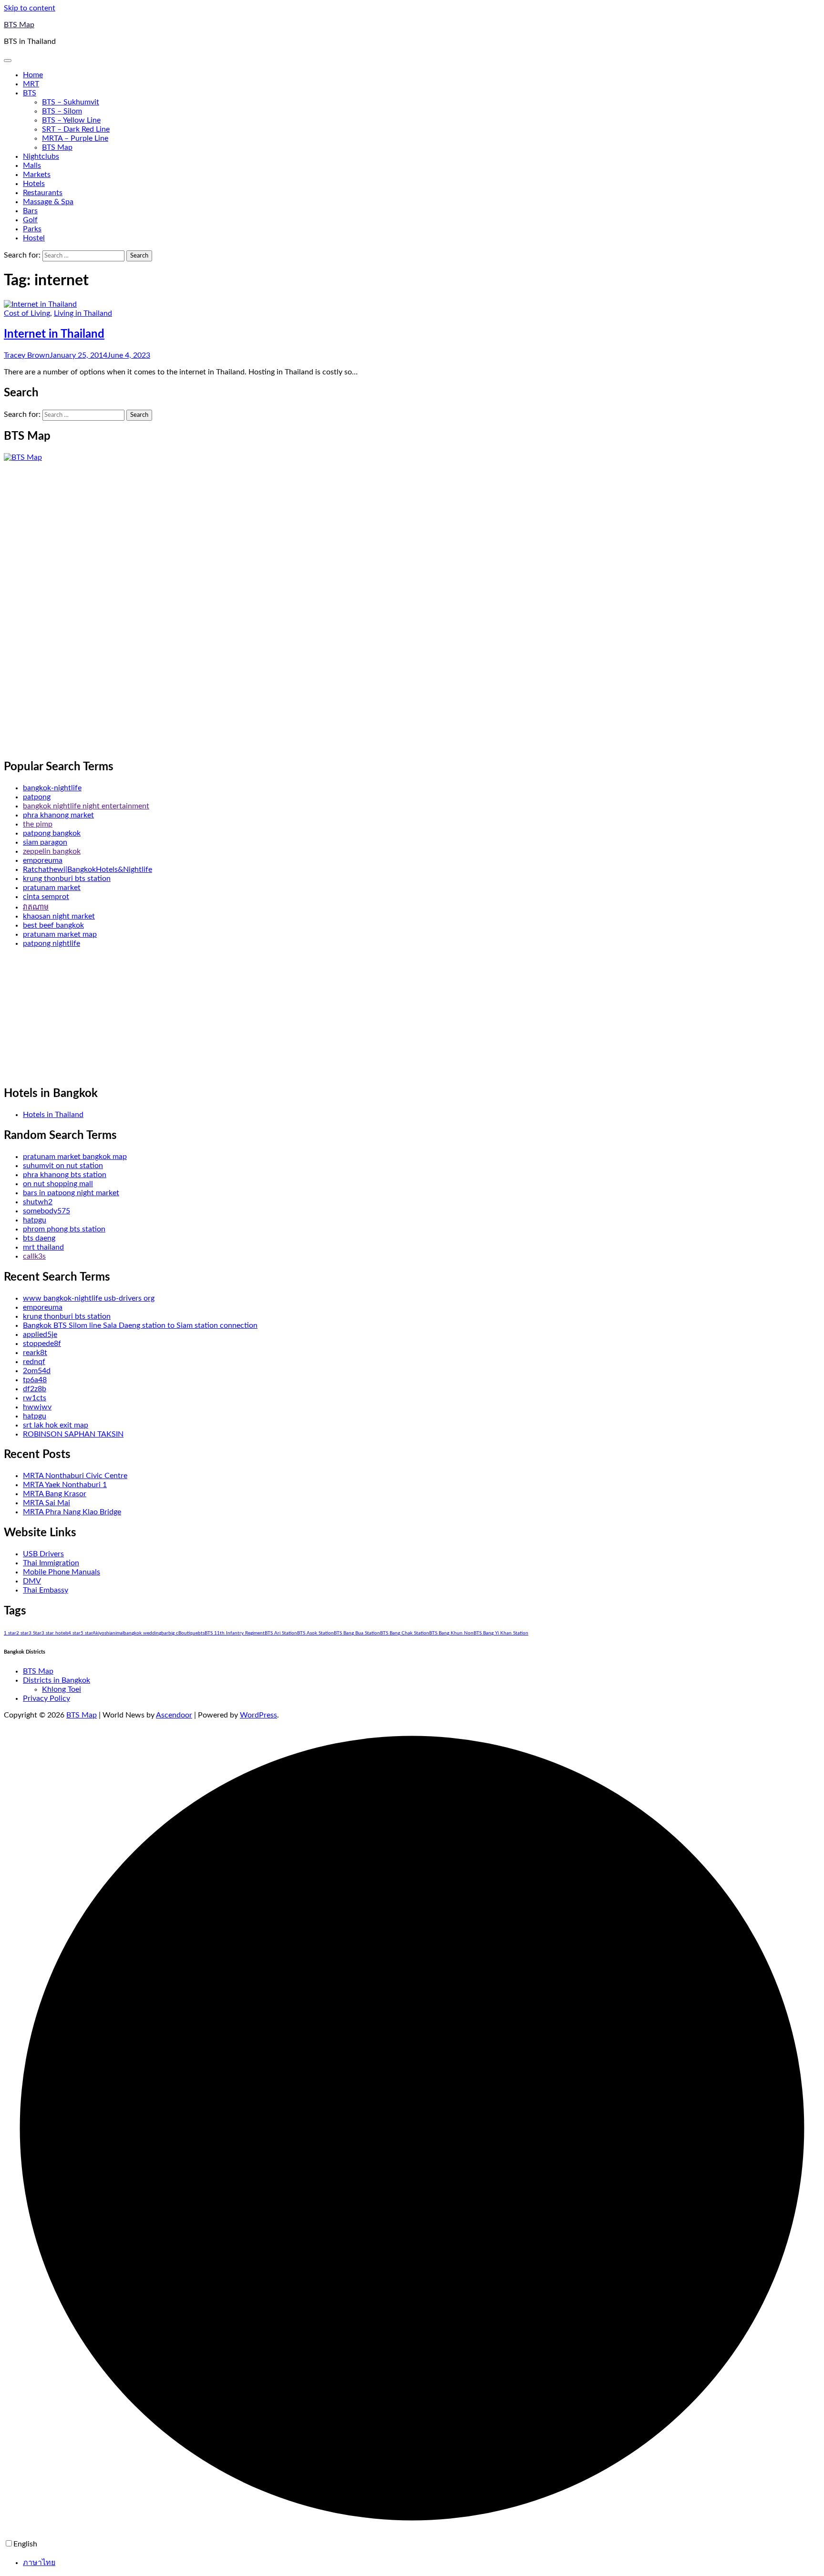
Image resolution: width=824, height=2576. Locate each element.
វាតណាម (36, 907)
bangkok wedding (142, 1633)
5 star (87, 1633)
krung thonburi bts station (67, 879)
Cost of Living (27, 313)
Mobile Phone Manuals (62, 1572)
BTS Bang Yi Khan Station (501, 1633)
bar (165, 1633)
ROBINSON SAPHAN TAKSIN (73, 1434)
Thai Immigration (51, 1563)
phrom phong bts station (64, 1229)
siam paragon (45, 842)
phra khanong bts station (65, 1175)
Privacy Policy (46, 1698)
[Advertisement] (75, 605)
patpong (37, 797)
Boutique (188, 1633)
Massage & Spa (48, 202)
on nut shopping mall (58, 1184)
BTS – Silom (62, 111)
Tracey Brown (27, 355)
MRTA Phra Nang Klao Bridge (72, 1512)
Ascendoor (174, 1715)
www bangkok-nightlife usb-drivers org (89, 1298)
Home (33, 75)
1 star (10, 1633)
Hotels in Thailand (53, 1115)
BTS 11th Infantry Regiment (235, 1633)
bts (201, 1633)
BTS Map (19, 25)
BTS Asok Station (315, 1633)
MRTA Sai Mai (46, 1503)
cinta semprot (46, 897)
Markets (37, 175)
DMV (32, 1581)
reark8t (35, 1353)
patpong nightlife (51, 943)
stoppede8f (42, 1344)
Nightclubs (41, 156)
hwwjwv (37, 1407)
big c (173, 1633)
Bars (30, 211)
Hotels (34, 184)
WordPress (258, 1715)
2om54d (37, 1371)
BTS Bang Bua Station (357, 1633)
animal (117, 1633)
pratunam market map (60, 934)
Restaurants (43, 193)
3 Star (35, 1633)
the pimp (38, 824)
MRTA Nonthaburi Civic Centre (75, 1476)
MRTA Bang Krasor (55, 1494)
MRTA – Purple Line (75, 138)
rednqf (34, 1362)
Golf (30, 220)
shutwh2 (38, 1202)
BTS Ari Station (281, 1633)
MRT (31, 84)
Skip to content (30, 8)
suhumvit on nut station (63, 1166)
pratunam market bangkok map (75, 1157)
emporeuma (43, 860)
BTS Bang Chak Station (405, 1633)
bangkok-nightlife (52, 788)
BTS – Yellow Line (71, 120)
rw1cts (35, 1398)
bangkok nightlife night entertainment (86, 806)
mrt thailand (43, 1247)
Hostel (34, 238)
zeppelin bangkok (52, 851)
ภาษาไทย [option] (39, 2563)
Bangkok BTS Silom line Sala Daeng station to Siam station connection (140, 1325)
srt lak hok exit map (56, 1425)
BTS (30, 93)
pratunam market (52, 888)
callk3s (34, 1256)
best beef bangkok (53, 925)
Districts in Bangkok (57, 1680)
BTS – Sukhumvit (71, 102)
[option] (422, 2562)
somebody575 (46, 1211)
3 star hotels (55, 1633)
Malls (32, 166)
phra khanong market (58, 815)
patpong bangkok (52, 833)
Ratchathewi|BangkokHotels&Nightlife (88, 869)
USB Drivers (43, 1554)
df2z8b (35, 1389)
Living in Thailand (83, 313)
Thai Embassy (46, 1590)
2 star (22, 1633)
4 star (74, 1633)
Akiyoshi (101, 1633)
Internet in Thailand (54, 334)
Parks (32, 229)
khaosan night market (59, 916)
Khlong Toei (62, 1689)
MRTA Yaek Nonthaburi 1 (65, 1485)
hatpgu (35, 1220)
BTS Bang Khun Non (451, 1633)
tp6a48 (35, 1380)
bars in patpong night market (71, 1193)
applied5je (40, 1335)
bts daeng (39, 1238)
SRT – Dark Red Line (76, 129)
